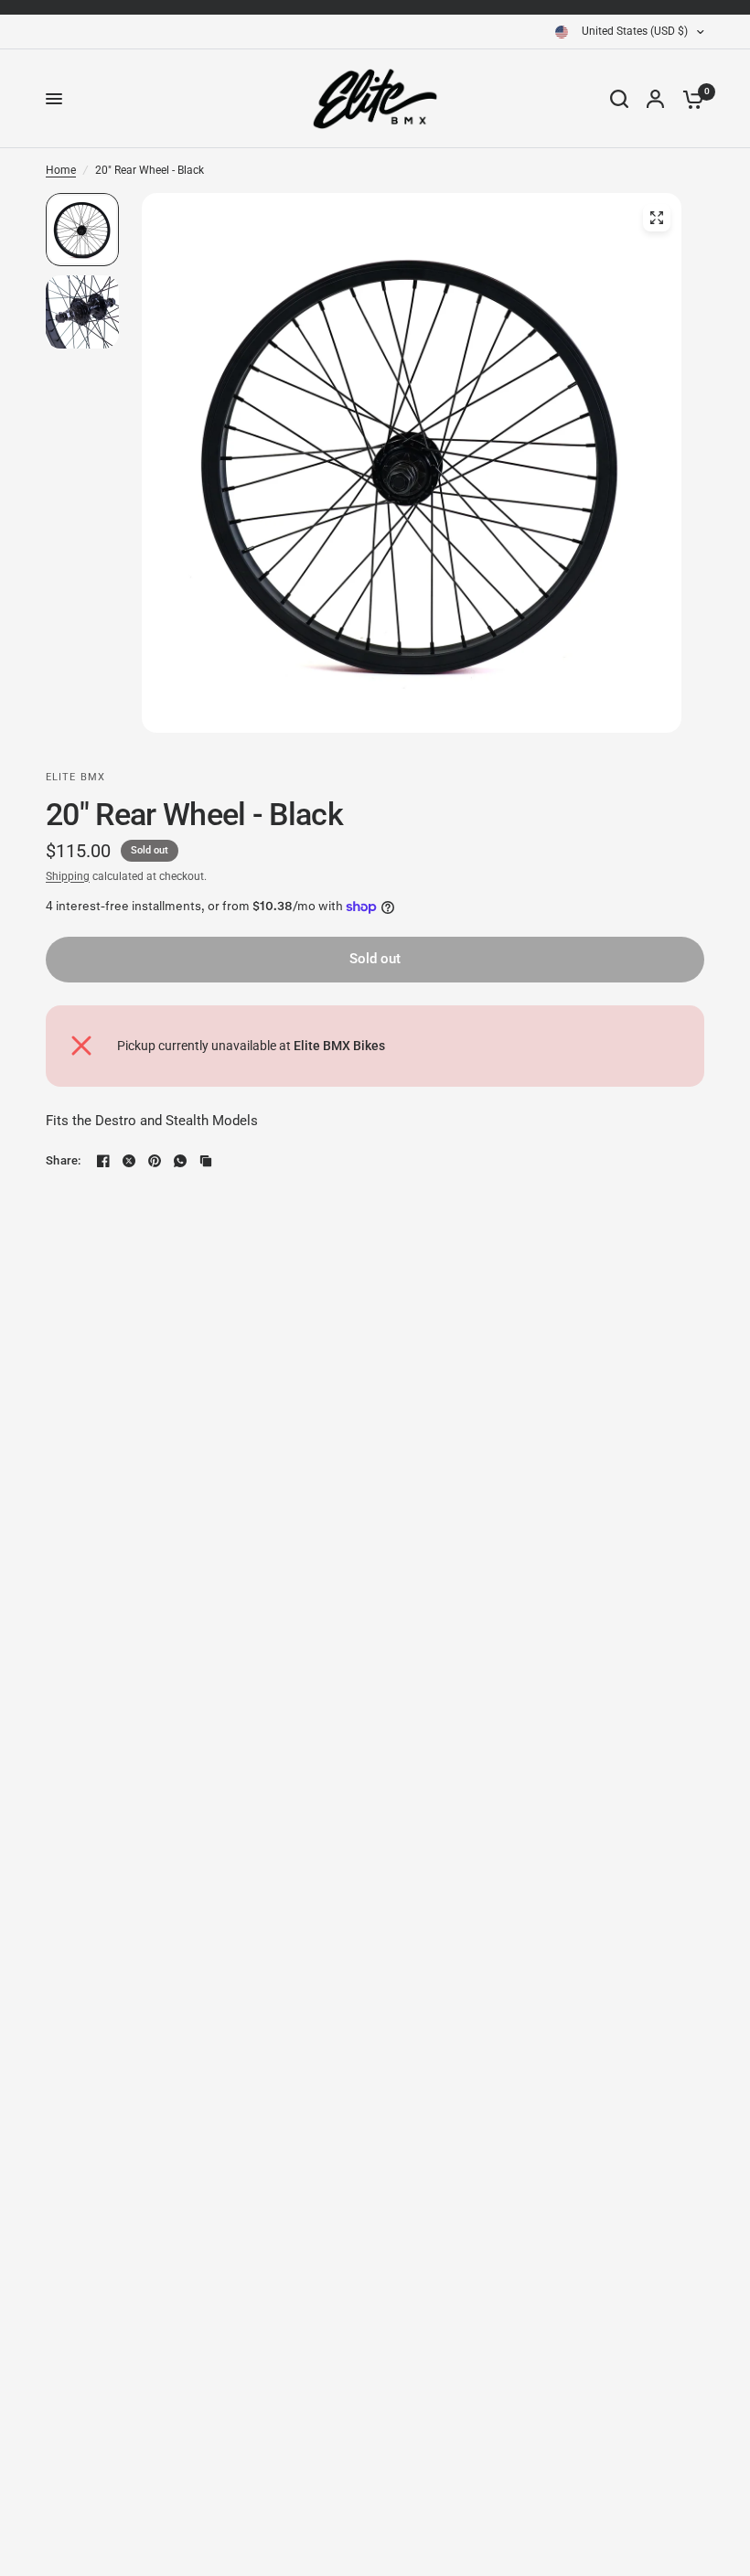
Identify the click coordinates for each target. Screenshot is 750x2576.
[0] (689, 99)
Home (61, 170)
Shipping (68, 876)
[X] (129, 1161)
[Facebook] (103, 1161)
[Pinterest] (155, 1161)
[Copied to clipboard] (206, 1161)
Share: (64, 1160)
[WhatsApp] (180, 1161)
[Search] (619, 99)
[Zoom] (657, 218)
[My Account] (655, 99)
